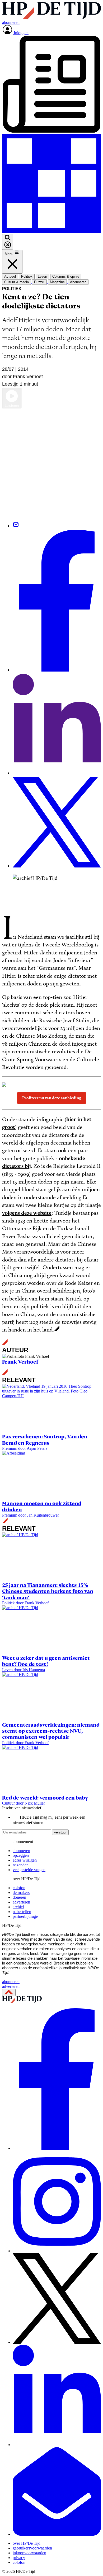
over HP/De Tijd (27, 2543)
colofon (19, 1888)
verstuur (60, 1832)
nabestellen (22, 1912)
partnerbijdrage (25, 1916)
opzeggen (21, 1855)
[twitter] (57, 2342)
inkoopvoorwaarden (29, 2553)
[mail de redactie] (57, 2534)
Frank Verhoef (20, 1362)
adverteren (21, 1902)
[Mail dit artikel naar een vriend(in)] (16, 526)
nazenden (21, 1865)
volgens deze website (27, 1213)
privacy (19, 2558)
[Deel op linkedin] (57, 773)
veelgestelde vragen (29, 1870)
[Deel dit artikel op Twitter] (57, 866)
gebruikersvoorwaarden (32, 2548)
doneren (19, 1897)
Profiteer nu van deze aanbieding (52, 1098)
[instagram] (57, 2251)
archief (18, 1907)
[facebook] (57, 2148)
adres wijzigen (25, 1860)
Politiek (12, 289)
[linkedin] (57, 2445)
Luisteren (12, 406)
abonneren (21, 1851)
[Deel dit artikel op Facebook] (57, 670)
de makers (21, 1892)
